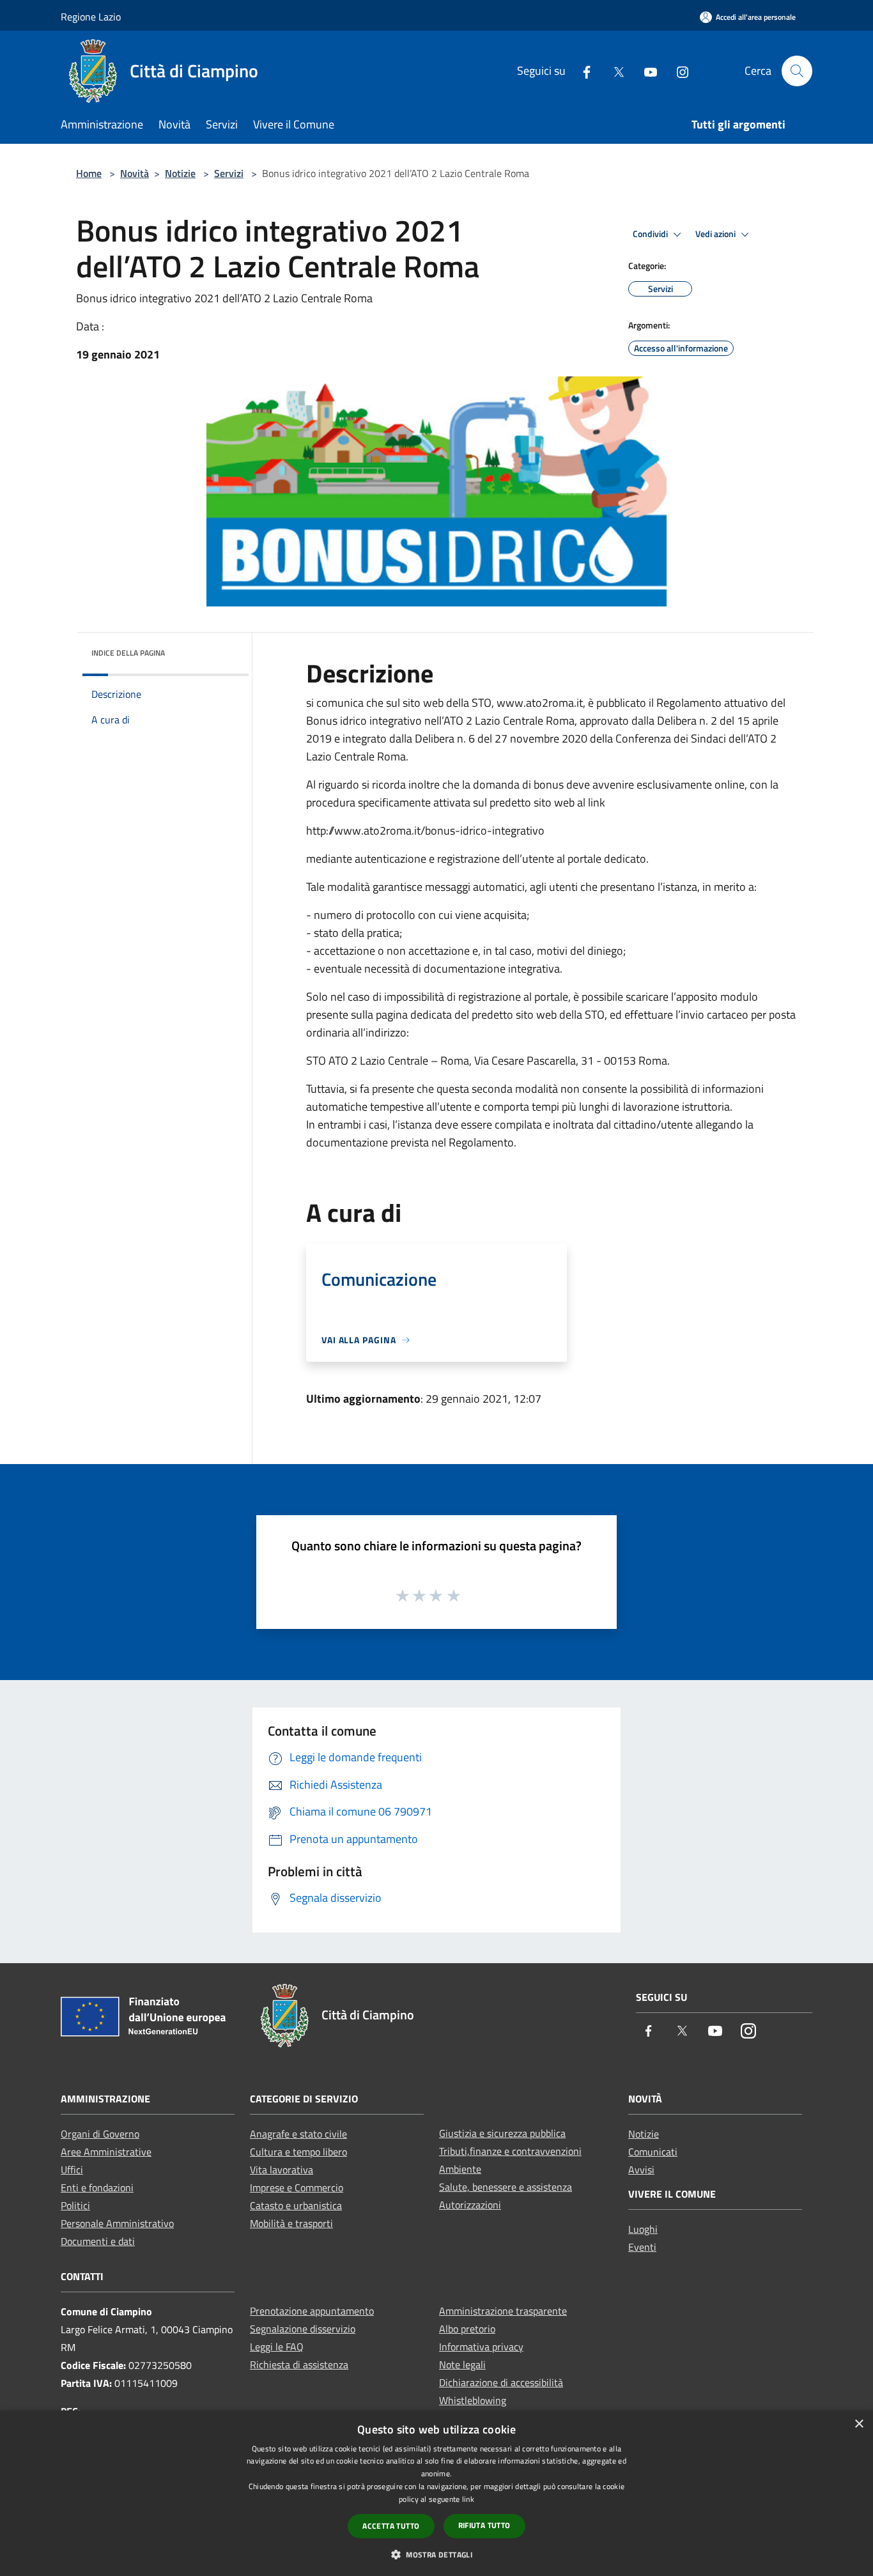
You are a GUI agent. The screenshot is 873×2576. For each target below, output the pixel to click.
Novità (135, 173)
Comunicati (653, 2152)
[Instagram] (677, 71)
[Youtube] (645, 71)
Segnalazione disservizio (303, 2329)
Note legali (462, 2364)
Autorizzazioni (470, 2205)
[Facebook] (582, 71)
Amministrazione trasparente (503, 2311)
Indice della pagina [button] (128, 653)
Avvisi (641, 2170)
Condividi (651, 234)
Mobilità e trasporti (291, 2223)
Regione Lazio (91, 17)
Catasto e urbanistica (296, 2205)
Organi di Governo (100, 2134)
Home (89, 173)
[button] (436, 2554)
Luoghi (643, 2229)
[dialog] (436, 2493)
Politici (75, 2205)
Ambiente (460, 2169)
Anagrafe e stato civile (298, 2134)
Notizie (180, 173)
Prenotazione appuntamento (312, 2311)
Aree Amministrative (106, 2152)
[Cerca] (797, 71)
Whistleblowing (473, 2400)
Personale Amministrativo (117, 2223)
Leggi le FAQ (277, 2347)
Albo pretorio (467, 2329)
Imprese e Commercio (297, 2187)
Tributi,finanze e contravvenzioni (510, 2151)
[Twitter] (614, 71)
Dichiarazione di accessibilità (501, 2382)
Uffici (72, 2170)
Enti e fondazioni (97, 2187)
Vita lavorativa (282, 2170)
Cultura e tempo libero (298, 2152)
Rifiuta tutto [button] (484, 2525)
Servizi (229, 173)
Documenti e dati (98, 2241)
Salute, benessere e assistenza (506, 2187)
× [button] (859, 2424)
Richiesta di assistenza (299, 2364)
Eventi (642, 2247)
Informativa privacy (481, 2347)
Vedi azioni (716, 234)
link (468, 2499)
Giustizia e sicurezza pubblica (502, 2133)
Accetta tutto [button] (391, 2526)
